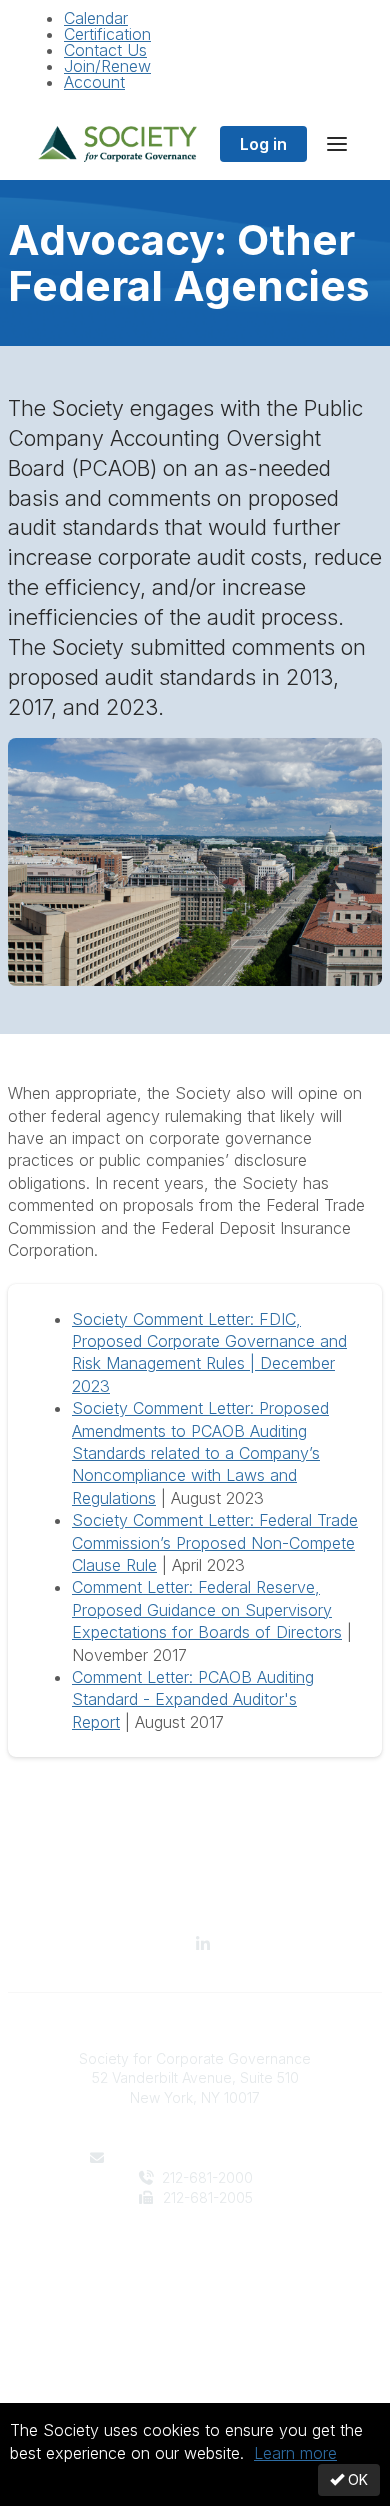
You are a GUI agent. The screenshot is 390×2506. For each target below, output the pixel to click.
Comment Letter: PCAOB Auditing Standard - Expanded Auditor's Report (193, 1699)
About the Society (195, 2257)
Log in (263, 144)
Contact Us (105, 50)
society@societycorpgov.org (206, 2157)
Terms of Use (195, 2376)
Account (94, 82)
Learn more (295, 2453)
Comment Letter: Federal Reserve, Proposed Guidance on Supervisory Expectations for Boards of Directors (207, 1609)
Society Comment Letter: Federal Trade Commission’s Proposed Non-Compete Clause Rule (215, 1542)
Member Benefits (195, 2277)
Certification (107, 34)
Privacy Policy (195, 2357)
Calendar (96, 18)
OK (356, 2479)
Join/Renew (107, 66)
